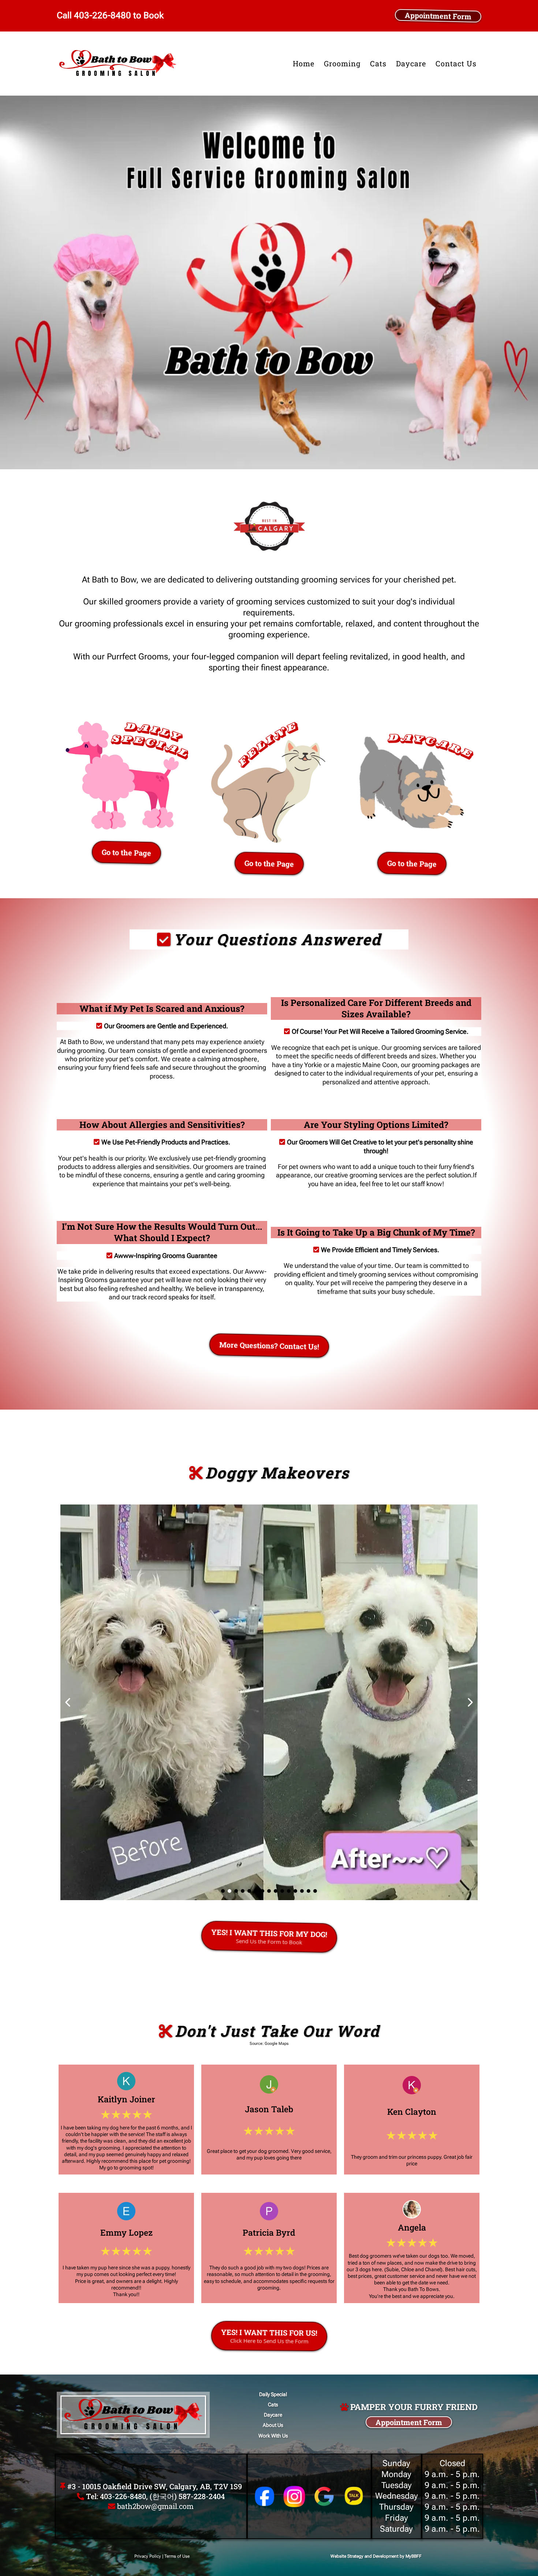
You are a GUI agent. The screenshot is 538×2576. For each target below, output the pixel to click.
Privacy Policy (148, 2556)
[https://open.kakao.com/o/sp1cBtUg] (354, 2496)
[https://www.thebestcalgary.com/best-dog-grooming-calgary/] (269, 526)
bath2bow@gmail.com (155, 2506)
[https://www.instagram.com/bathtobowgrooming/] (294, 2497)
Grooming (342, 63)
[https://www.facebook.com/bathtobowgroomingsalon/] (265, 2496)
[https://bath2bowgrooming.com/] (118, 64)
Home (304, 63)
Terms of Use (177, 2556)
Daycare (411, 63)
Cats (378, 63)
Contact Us (456, 63)
